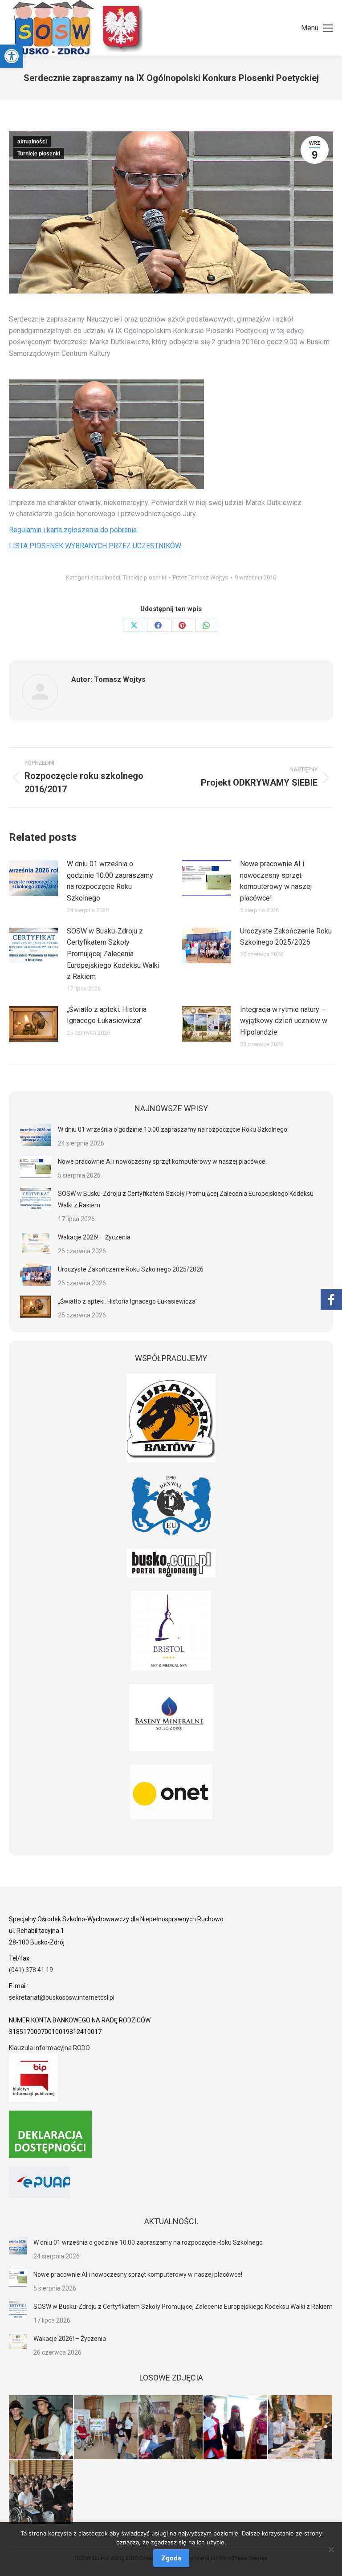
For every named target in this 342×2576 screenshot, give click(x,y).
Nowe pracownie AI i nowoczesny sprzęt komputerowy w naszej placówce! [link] (276, 881)
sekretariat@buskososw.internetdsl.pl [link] (62, 1997)
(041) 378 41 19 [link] (31, 1970)
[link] (12, 56)
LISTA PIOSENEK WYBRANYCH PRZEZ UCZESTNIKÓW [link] (95, 546)
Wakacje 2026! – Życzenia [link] (94, 1237)
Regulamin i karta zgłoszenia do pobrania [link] (73, 530)
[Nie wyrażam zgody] (331, 2549)
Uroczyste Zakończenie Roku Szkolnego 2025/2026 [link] (286, 937)
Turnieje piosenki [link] (39, 154)
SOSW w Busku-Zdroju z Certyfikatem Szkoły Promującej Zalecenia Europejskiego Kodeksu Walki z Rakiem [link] (113, 954)
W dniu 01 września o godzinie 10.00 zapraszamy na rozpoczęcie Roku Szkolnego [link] (110, 881)
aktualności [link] (32, 142)
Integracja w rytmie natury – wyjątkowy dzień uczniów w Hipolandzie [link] (284, 1021)
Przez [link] (200, 577)
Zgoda (171, 2558)
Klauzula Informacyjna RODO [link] (49, 2048)
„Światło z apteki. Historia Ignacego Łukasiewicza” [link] (107, 1015)
